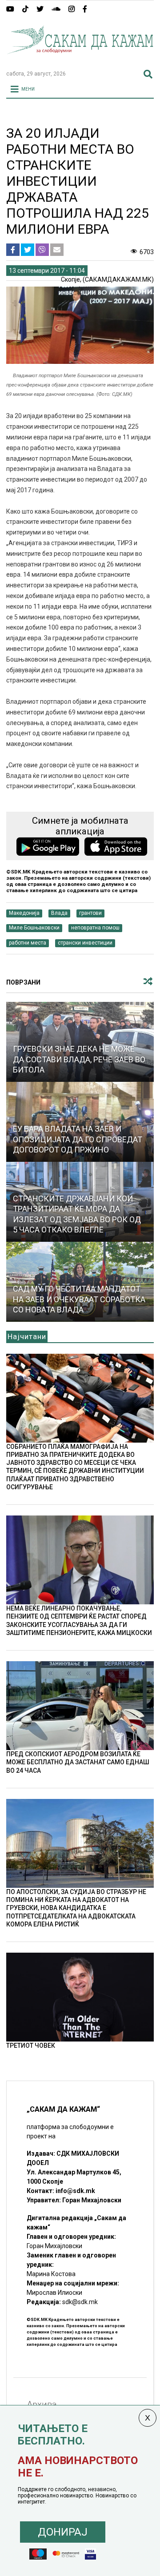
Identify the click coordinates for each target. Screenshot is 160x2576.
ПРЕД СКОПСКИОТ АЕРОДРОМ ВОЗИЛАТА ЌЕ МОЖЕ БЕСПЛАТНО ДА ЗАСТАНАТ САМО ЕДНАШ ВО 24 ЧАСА (78, 1762)
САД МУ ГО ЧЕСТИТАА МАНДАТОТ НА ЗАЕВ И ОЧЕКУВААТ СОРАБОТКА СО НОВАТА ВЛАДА (79, 1299)
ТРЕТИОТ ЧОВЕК (31, 2046)
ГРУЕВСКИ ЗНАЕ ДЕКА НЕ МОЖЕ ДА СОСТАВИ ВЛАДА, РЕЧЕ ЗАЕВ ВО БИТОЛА (79, 1059)
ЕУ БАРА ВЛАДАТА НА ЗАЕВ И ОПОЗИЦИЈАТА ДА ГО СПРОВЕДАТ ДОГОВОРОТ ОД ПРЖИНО (78, 1139)
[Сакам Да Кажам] (80, 60)
